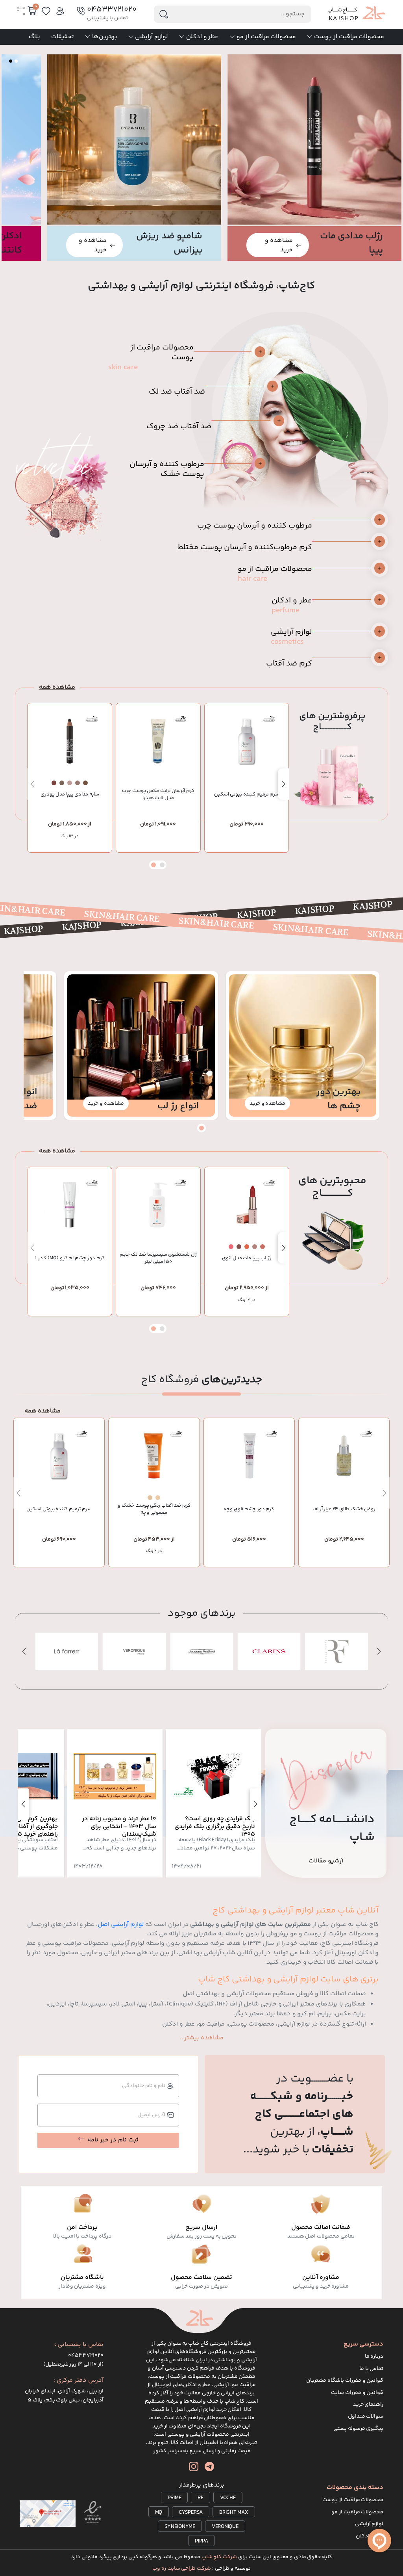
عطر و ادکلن (202, 37)
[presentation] (283, 784)
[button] (16, 61)
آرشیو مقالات (326, 1861)
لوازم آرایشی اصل (121, 1925)
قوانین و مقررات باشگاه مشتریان (345, 2381)
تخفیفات (63, 37)
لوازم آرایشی (152, 37)
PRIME (175, 2498)
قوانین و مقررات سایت (357, 2393)
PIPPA (201, 2541)
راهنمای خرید (368, 2405)
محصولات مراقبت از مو (266, 37)
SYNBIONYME (180, 2527)
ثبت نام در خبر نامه (113, 2140)
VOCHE (228, 2498)
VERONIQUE (225, 2527)
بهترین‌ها (105, 37)
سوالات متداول (366, 2416)
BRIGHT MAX (234, 2513)
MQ (159, 2513)
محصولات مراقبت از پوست (349, 37)
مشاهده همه (57, 687)
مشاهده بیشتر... (202, 2038)
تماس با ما (372, 2369)
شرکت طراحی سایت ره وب (182, 2569)
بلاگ (34, 37)
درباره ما (374, 2357)
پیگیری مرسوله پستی (359, 2429)
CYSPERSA (191, 2513)
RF (201, 2498)
